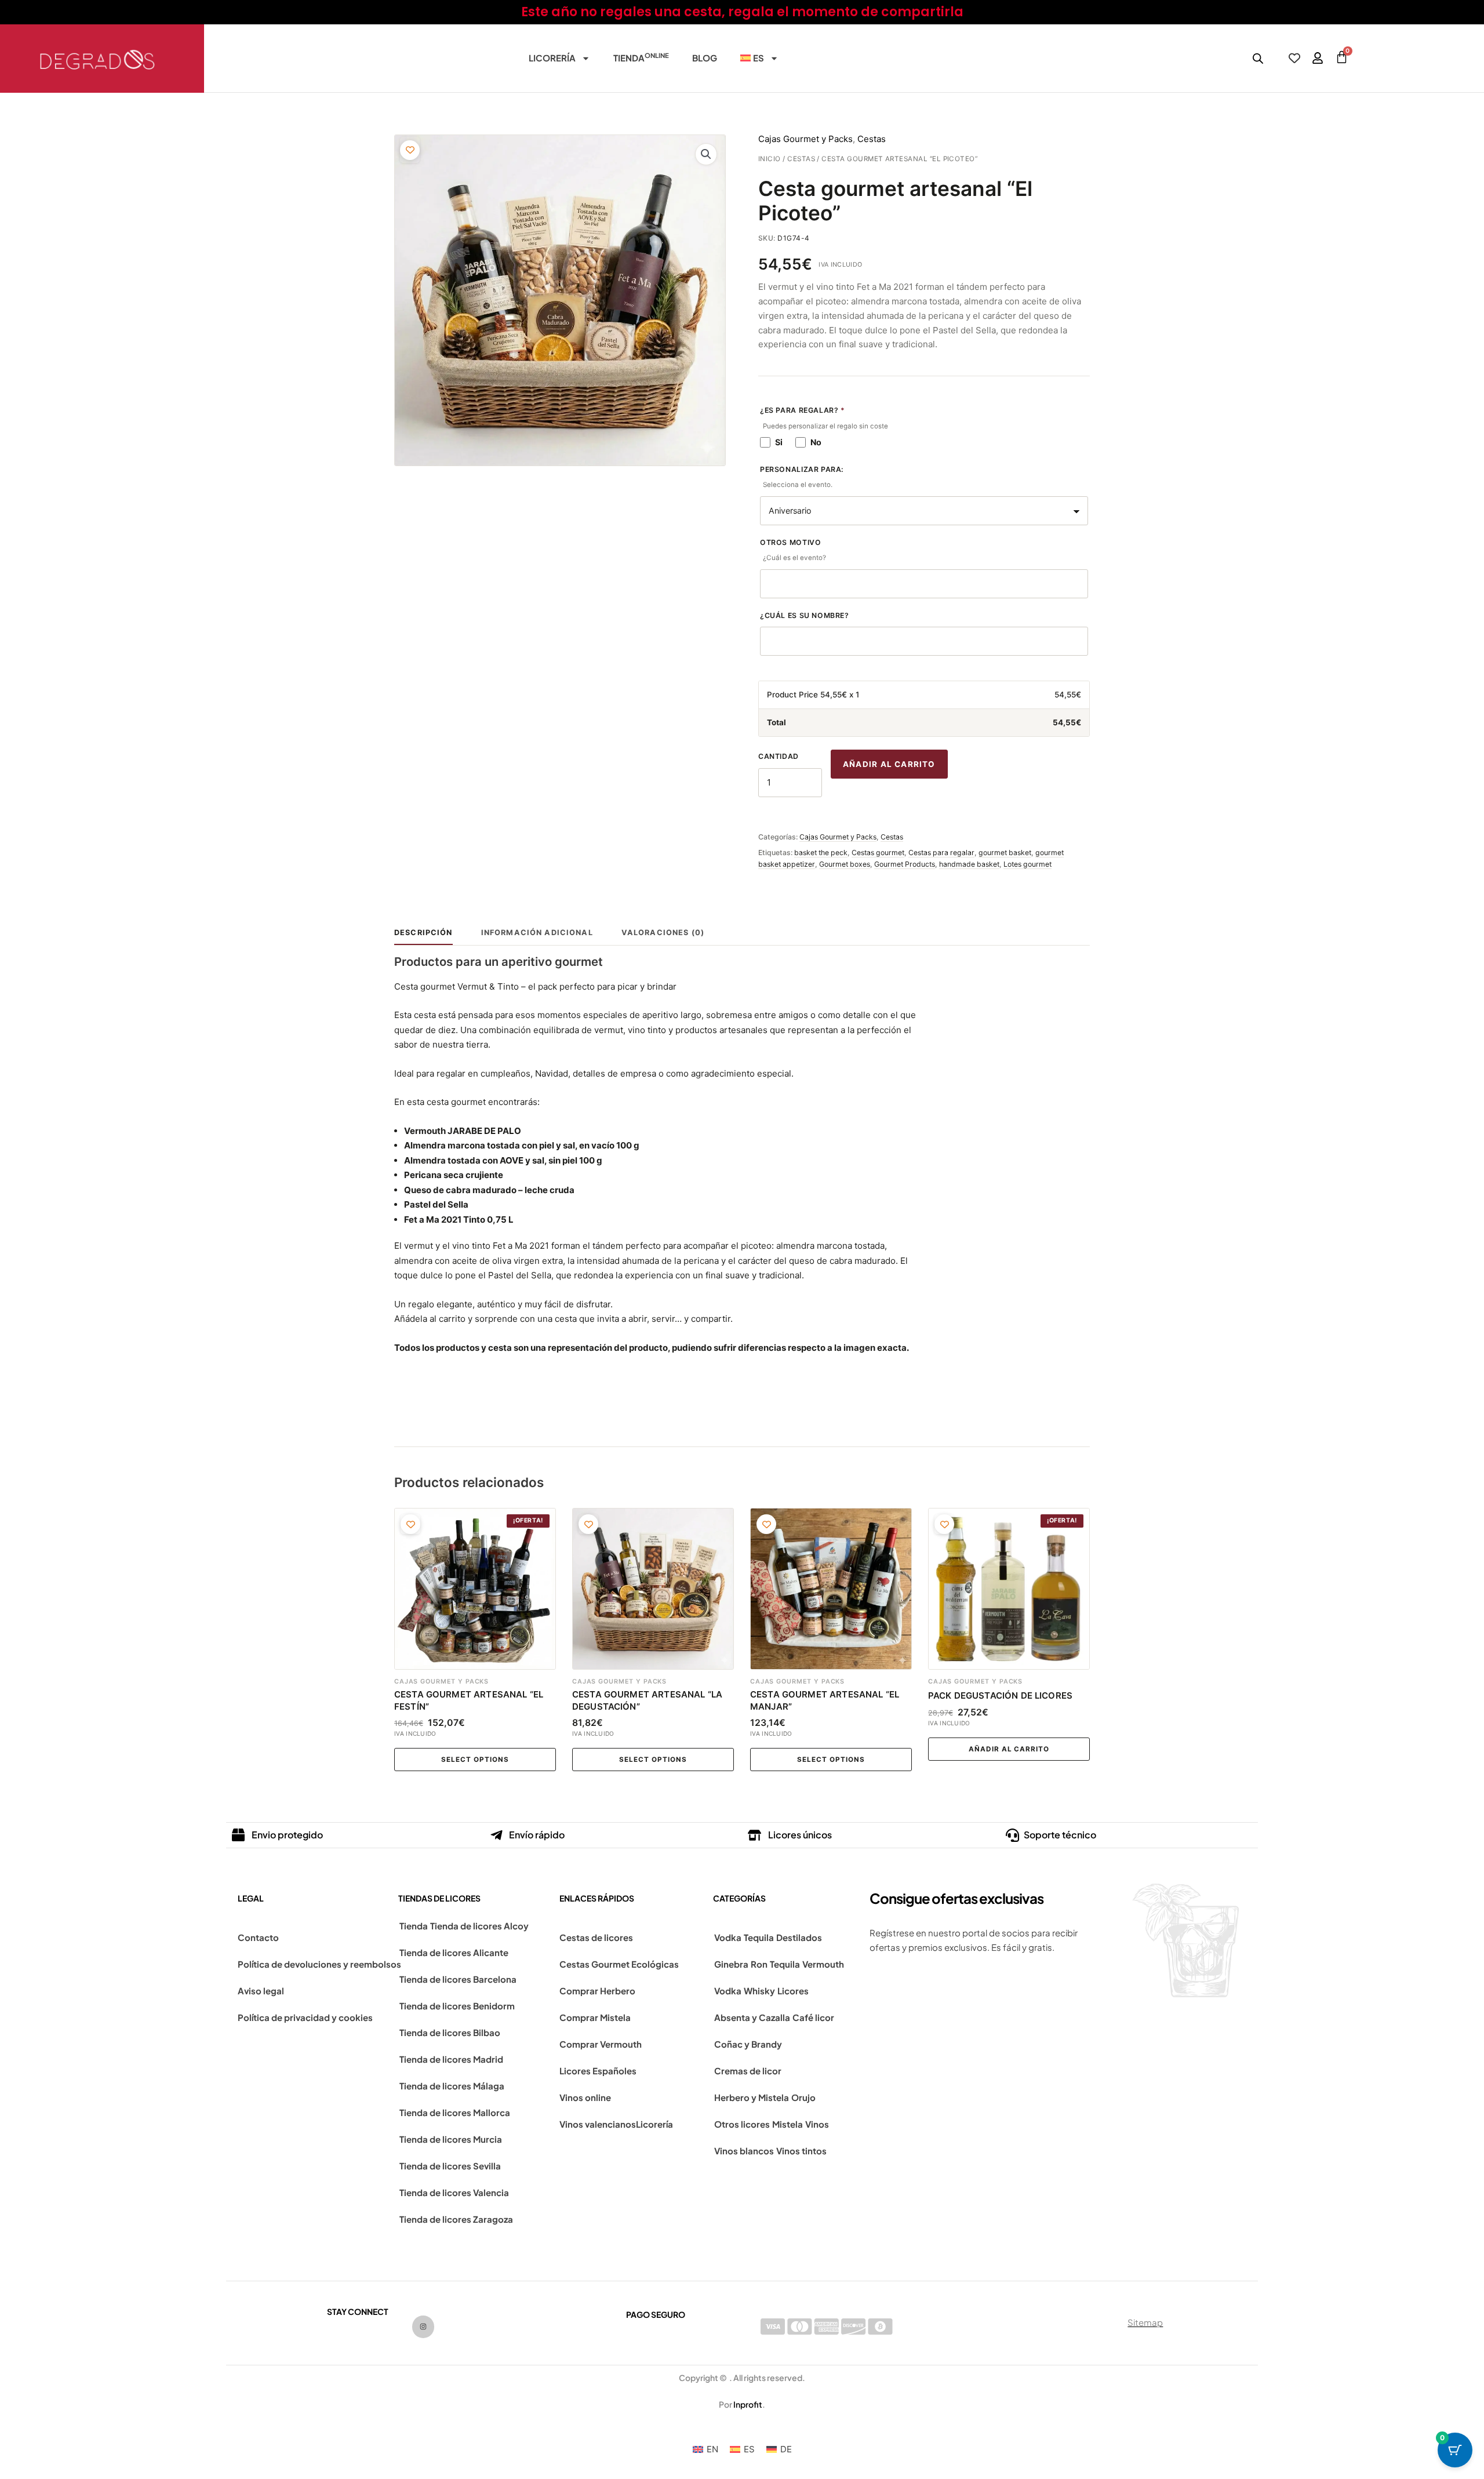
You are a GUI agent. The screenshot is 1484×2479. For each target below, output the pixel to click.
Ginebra (731, 1964)
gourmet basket (1005, 853)
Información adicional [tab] (537, 933)
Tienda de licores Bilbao (450, 2032)
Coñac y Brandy (748, 2044)
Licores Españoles (598, 2071)
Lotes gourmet (1027, 864)
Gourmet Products (905, 864)
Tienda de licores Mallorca (455, 2112)
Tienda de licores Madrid (451, 2059)
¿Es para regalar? (824, 418)
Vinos (817, 2124)
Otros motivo (793, 550)
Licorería (552, 58)
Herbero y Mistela (752, 2097)
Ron (759, 1964)
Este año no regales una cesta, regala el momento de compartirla (742, 12)
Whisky (759, 1991)
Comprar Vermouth (601, 2044)
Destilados (799, 1937)
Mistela (788, 2124)
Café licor (813, 2017)
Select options (475, 1760)
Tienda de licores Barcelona (458, 1979)
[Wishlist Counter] (1294, 58)
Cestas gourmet (878, 853)
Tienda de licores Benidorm (457, 2006)
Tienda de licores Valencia (454, 2192)
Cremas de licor (748, 2071)
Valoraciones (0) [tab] (663, 933)
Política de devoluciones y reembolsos (319, 1964)
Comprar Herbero (597, 1991)
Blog (705, 58)
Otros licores (742, 2124)
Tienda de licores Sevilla (450, 2166)
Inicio (770, 159)
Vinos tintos (801, 2151)
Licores (793, 1991)
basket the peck (821, 853)
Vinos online (585, 2097)
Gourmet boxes (845, 864)
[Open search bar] (1258, 58)
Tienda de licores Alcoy (479, 1926)
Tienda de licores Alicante (454, 1952)
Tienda (641, 57)
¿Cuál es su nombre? (805, 615)
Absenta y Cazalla (752, 2017)
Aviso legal (261, 1991)
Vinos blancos (744, 2151)
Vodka (728, 1937)
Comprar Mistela (595, 2017)
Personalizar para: (802, 477)
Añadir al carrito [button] (1009, 1749)
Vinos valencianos (598, 2124)
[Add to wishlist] (410, 150)
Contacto (258, 1937)
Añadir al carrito (889, 764)
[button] (706, 154)
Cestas (801, 159)
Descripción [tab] (423, 933)
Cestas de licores (596, 1937)
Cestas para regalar (941, 853)
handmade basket (969, 864)
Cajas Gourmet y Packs (805, 139)
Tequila (759, 1937)
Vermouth (823, 1964)
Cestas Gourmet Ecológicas (619, 1964)
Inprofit (748, 2404)
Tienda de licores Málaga (452, 2086)
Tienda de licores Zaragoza (456, 2219)
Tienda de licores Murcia (451, 2139)
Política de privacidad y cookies (305, 2017)
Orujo (803, 2097)
